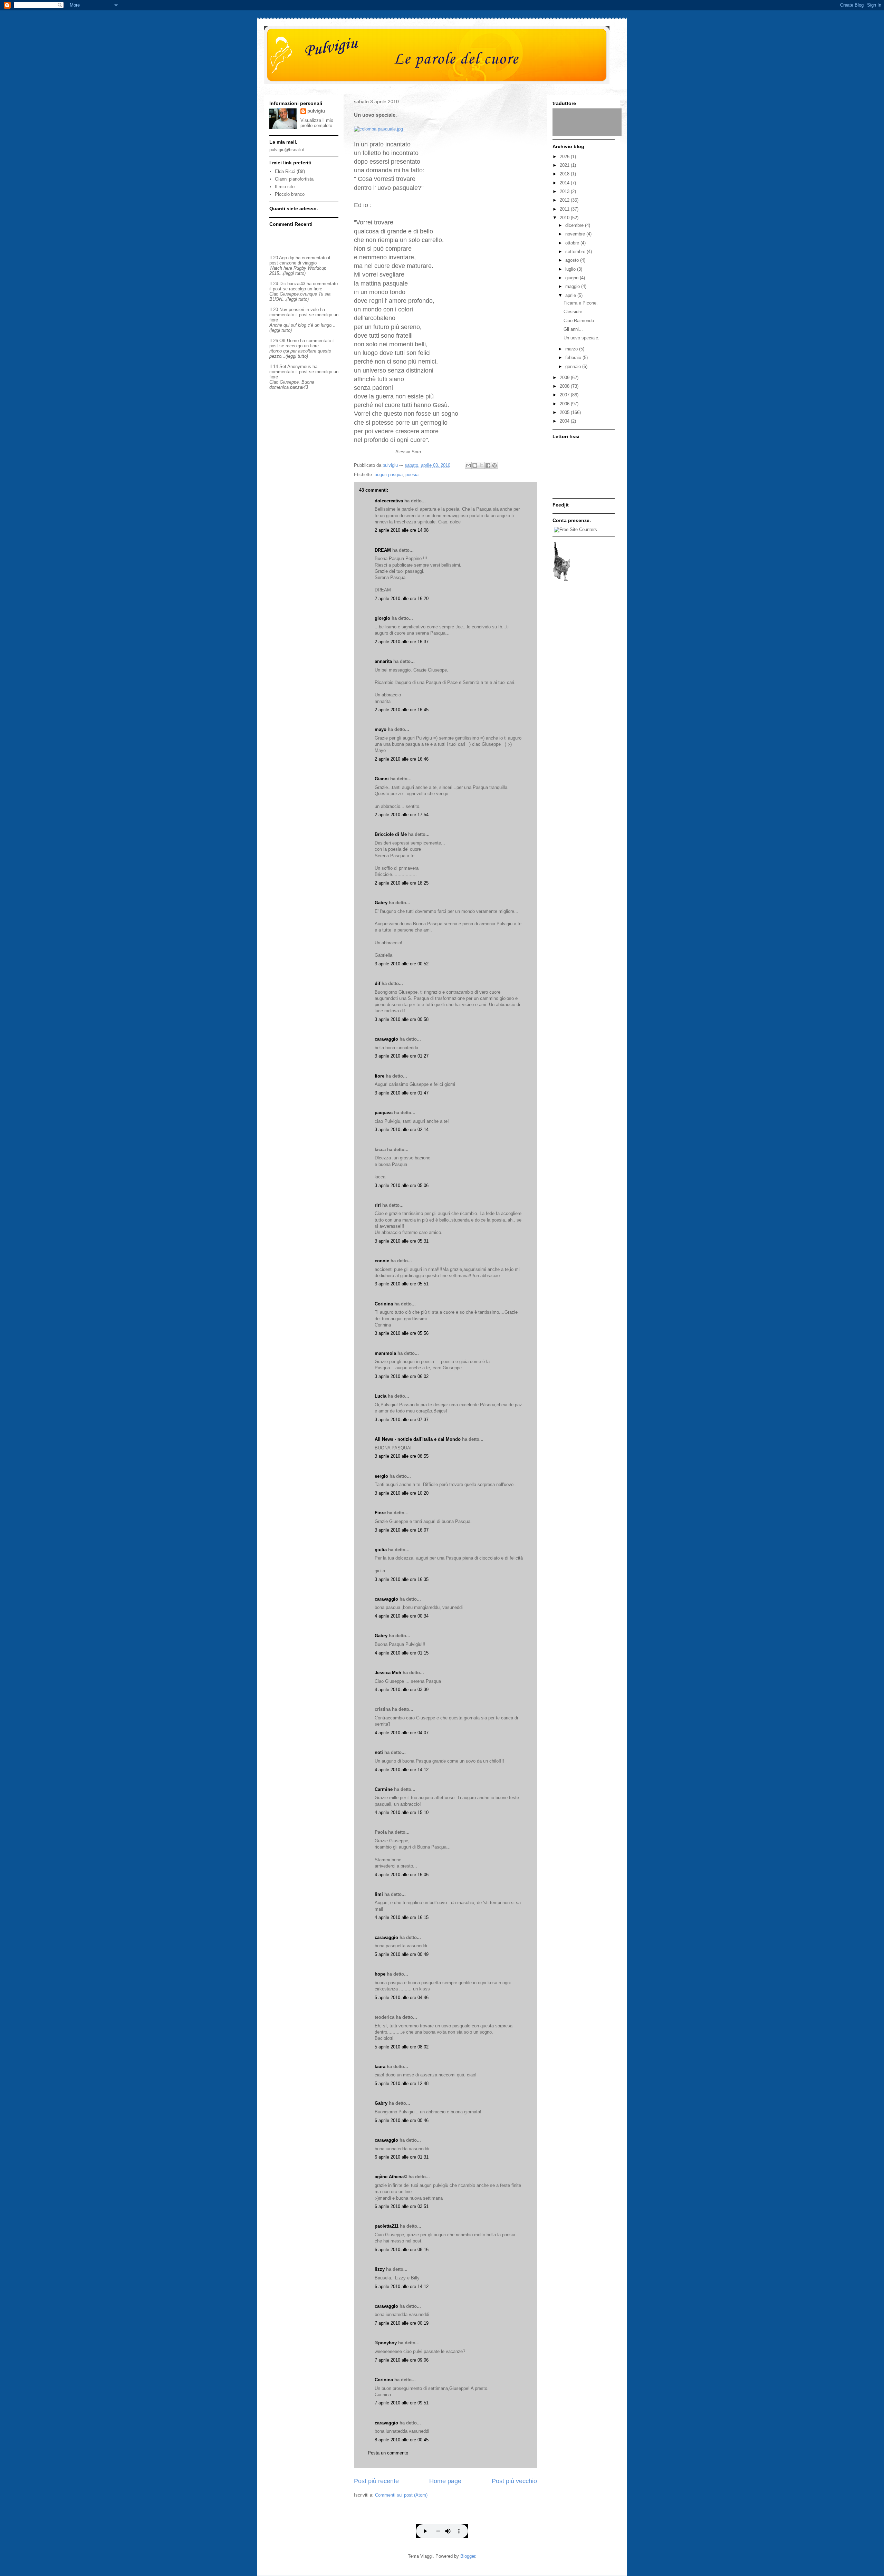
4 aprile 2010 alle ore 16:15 (402, 1917)
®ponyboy (386, 2343)
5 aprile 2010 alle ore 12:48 (402, 2083)
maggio (573, 286)
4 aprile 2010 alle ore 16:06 (402, 1875)
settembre (576, 252)
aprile (571, 295)
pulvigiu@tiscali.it (287, 150)
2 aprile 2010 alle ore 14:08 (402, 530)
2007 (565, 395)
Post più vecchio (514, 2481)
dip (291, 258)
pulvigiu (316, 111)
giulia (381, 1550)
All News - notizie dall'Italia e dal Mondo (418, 1439)
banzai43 (296, 284)
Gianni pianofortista (294, 179)
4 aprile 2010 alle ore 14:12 (402, 1770)
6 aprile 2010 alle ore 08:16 (402, 2250)
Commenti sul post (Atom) (401, 2495)
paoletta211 (387, 2226)
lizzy (380, 2269)
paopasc (384, 1113)
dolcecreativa (389, 501)
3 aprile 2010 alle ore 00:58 (402, 1019)
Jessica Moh (388, 1673)
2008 (565, 386)
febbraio (574, 358)
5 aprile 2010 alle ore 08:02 (402, 2047)
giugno (573, 278)
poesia (412, 475)
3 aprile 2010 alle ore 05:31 (402, 1241)
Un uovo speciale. (582, 338)
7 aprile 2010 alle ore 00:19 (402, 2323)
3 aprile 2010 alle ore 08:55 (402, 1456)
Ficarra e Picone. (581, 303)
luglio (571, 269)
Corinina (384, 1304)
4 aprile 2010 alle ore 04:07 (402, 1733)
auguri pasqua (389, 475)
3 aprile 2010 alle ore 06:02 (402, 1376)
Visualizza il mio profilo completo (317, 123)
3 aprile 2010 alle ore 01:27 (402, 1056)
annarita (383, 661)
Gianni (382, 779)
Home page (445, 2481)
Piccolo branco (290, 194)
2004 (565, 421)
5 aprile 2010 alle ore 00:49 (402, 1954)
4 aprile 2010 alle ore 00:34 (402, 1616)
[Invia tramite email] (468, 465)
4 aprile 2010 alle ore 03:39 (402, 1690)
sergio (381, 1476)
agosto (573, 260)
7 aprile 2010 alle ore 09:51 (402, 2403)
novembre (576, 234)
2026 (565, 157)
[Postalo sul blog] (475, 465)
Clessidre (573, 312)
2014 (565, 183)
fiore (379, 1076)
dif (377, 983)
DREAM (383, 550)
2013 (565, 191)
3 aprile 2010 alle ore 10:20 (402, 1493)
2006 (565, 404)
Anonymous (299, 366)
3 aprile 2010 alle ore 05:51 (402, 1284)
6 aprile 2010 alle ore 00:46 (402, 2120)
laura (380, 2067)
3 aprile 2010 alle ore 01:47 (402, 1093)
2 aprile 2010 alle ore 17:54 (402, 815)
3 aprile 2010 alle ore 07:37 (402, 1420)
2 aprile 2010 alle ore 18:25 (402, 883)
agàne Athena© (391, 2177)
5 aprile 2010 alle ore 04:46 (402, 1998)
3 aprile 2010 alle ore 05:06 (402, 1185)
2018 (565, 174)
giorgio (382, 618)
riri (378, 1205)
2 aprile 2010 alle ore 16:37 (402, 642)
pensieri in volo (304, 310)
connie (382, 1261)
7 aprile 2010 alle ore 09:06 (402, 2360)
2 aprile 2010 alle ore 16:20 (402, 599)
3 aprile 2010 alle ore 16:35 (402, 1579)
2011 (565, 209)
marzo (572, 349)
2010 (565, 218)
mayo (381, 729)
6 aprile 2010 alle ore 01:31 (402, 2157)
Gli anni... (573, 329)
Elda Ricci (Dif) (290, 171)
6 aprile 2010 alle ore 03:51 (402, 2206)
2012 (565, 200)
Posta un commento (388, 2453)
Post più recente (376, 2481)
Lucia (381, 1396)
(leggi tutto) (294, 273)
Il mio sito (285, 187)
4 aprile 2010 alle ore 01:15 (402, 1653)
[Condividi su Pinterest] (494, 465)
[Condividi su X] (481, 465)
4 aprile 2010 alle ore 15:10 (402, 1812)
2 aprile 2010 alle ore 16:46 (402, 759)
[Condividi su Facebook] (488, 465)
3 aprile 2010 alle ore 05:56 (402, 1333)
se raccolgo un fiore (302, 289)
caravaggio (386, 1039)
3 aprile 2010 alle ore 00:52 (402, 964)
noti (379, 1752)
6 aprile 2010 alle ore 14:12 (402, 2286)
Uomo (293, 341)
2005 (565, 412)
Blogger (468, 2556)
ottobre (573, 243)
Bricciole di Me (391, 834)
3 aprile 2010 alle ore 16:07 (402, 1530)
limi (379, 1894)
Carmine (384, 1789)
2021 (565, 165)
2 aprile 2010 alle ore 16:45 (402, 710)
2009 (565, 378)
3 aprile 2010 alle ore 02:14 (402, 1130)
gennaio (574, 366)
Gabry (381, 903)
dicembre (575, 225)
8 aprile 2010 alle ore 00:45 (402, 2440)
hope (380, 1974)
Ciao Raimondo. (579, 321)
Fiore (380, 1513)
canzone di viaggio (298, 263)
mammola (385, 1353)
